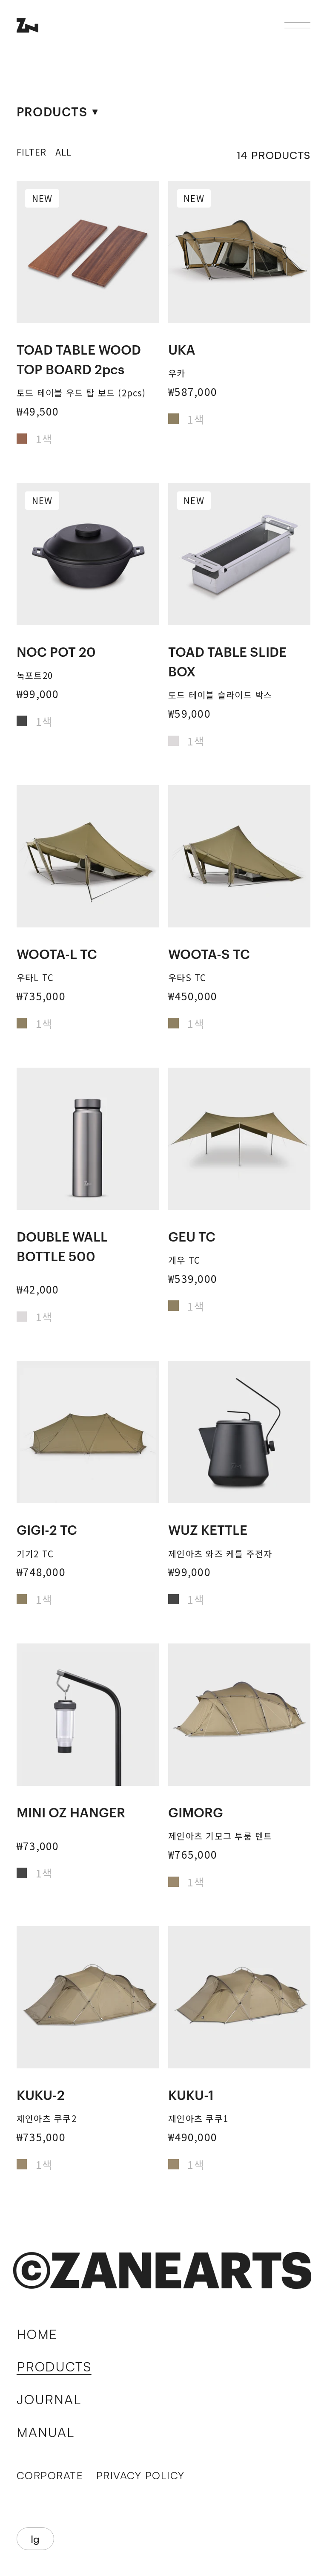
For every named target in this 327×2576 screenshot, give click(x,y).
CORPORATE (50, 2475)
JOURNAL (49, 2399)
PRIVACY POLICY (141, 2475)
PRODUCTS (54, 2366)
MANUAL (46, 2432)
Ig (35, 2539)
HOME (37, 2334)
